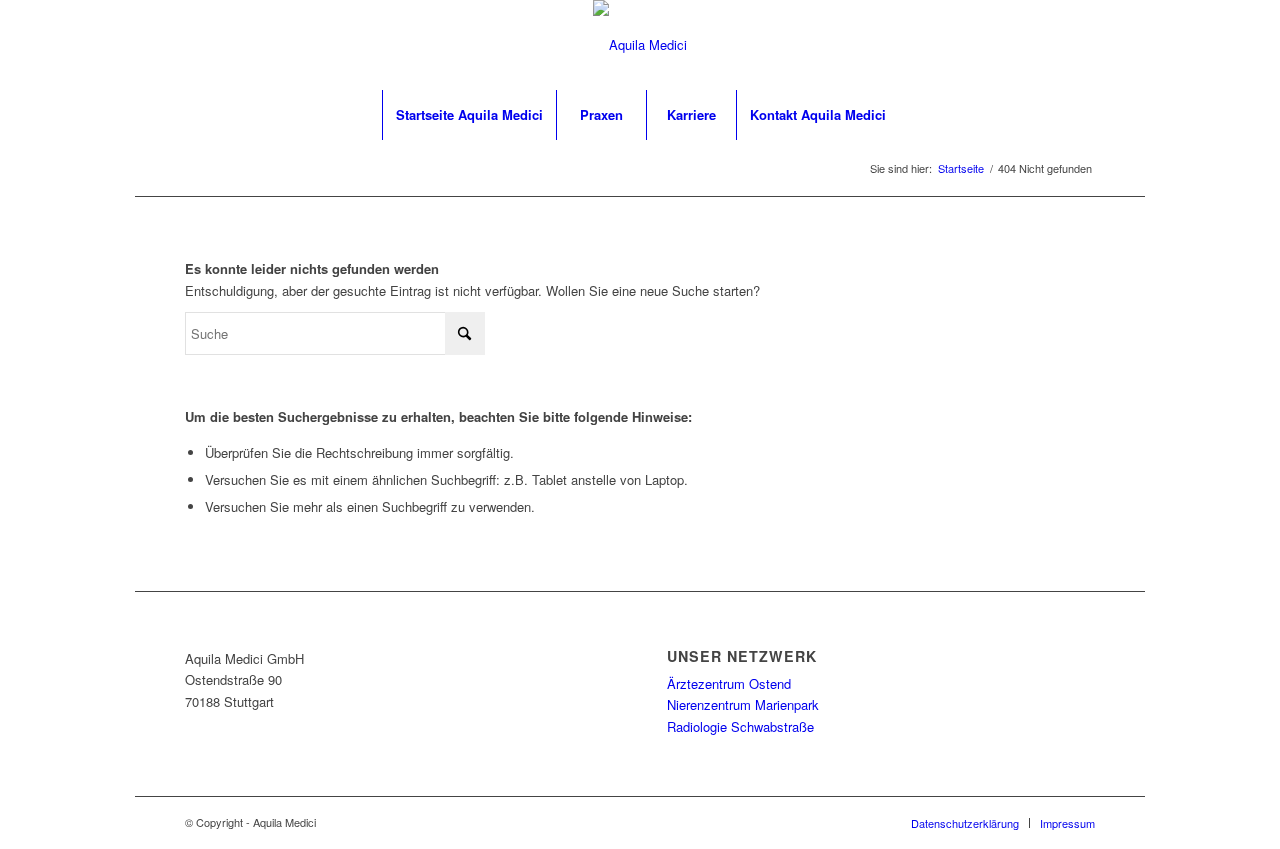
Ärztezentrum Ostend (729, 683)
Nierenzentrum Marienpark (743, 704)
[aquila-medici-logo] (640, 45)
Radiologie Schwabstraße (740, 726)
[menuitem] (469, 115)
